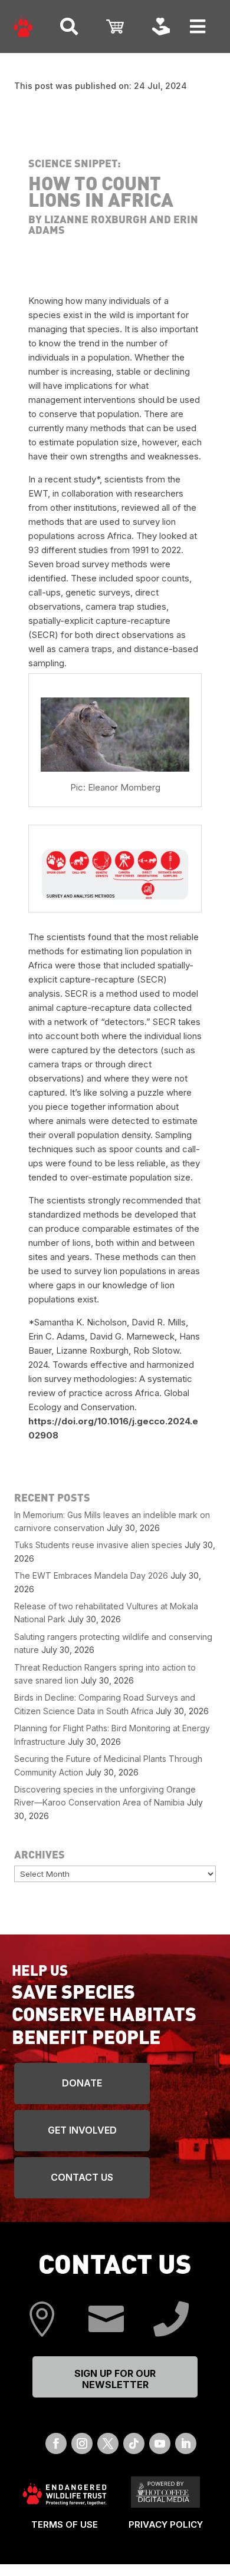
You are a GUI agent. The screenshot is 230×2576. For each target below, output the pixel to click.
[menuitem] (23, 27)
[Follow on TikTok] (134, 2443)
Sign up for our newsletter (115, 2379)
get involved (82, 2130)
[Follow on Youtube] (160, 2443)
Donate (82, 2083)
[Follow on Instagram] (82, 2443)
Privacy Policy (166, 2524)
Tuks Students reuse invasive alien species (98, 1545)
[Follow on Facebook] (56, 2443)
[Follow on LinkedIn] (186, 2443)
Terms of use (65, 2524)
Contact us (82, 2177)
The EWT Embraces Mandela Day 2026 (91, 1575)
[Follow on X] (108, 2443)
